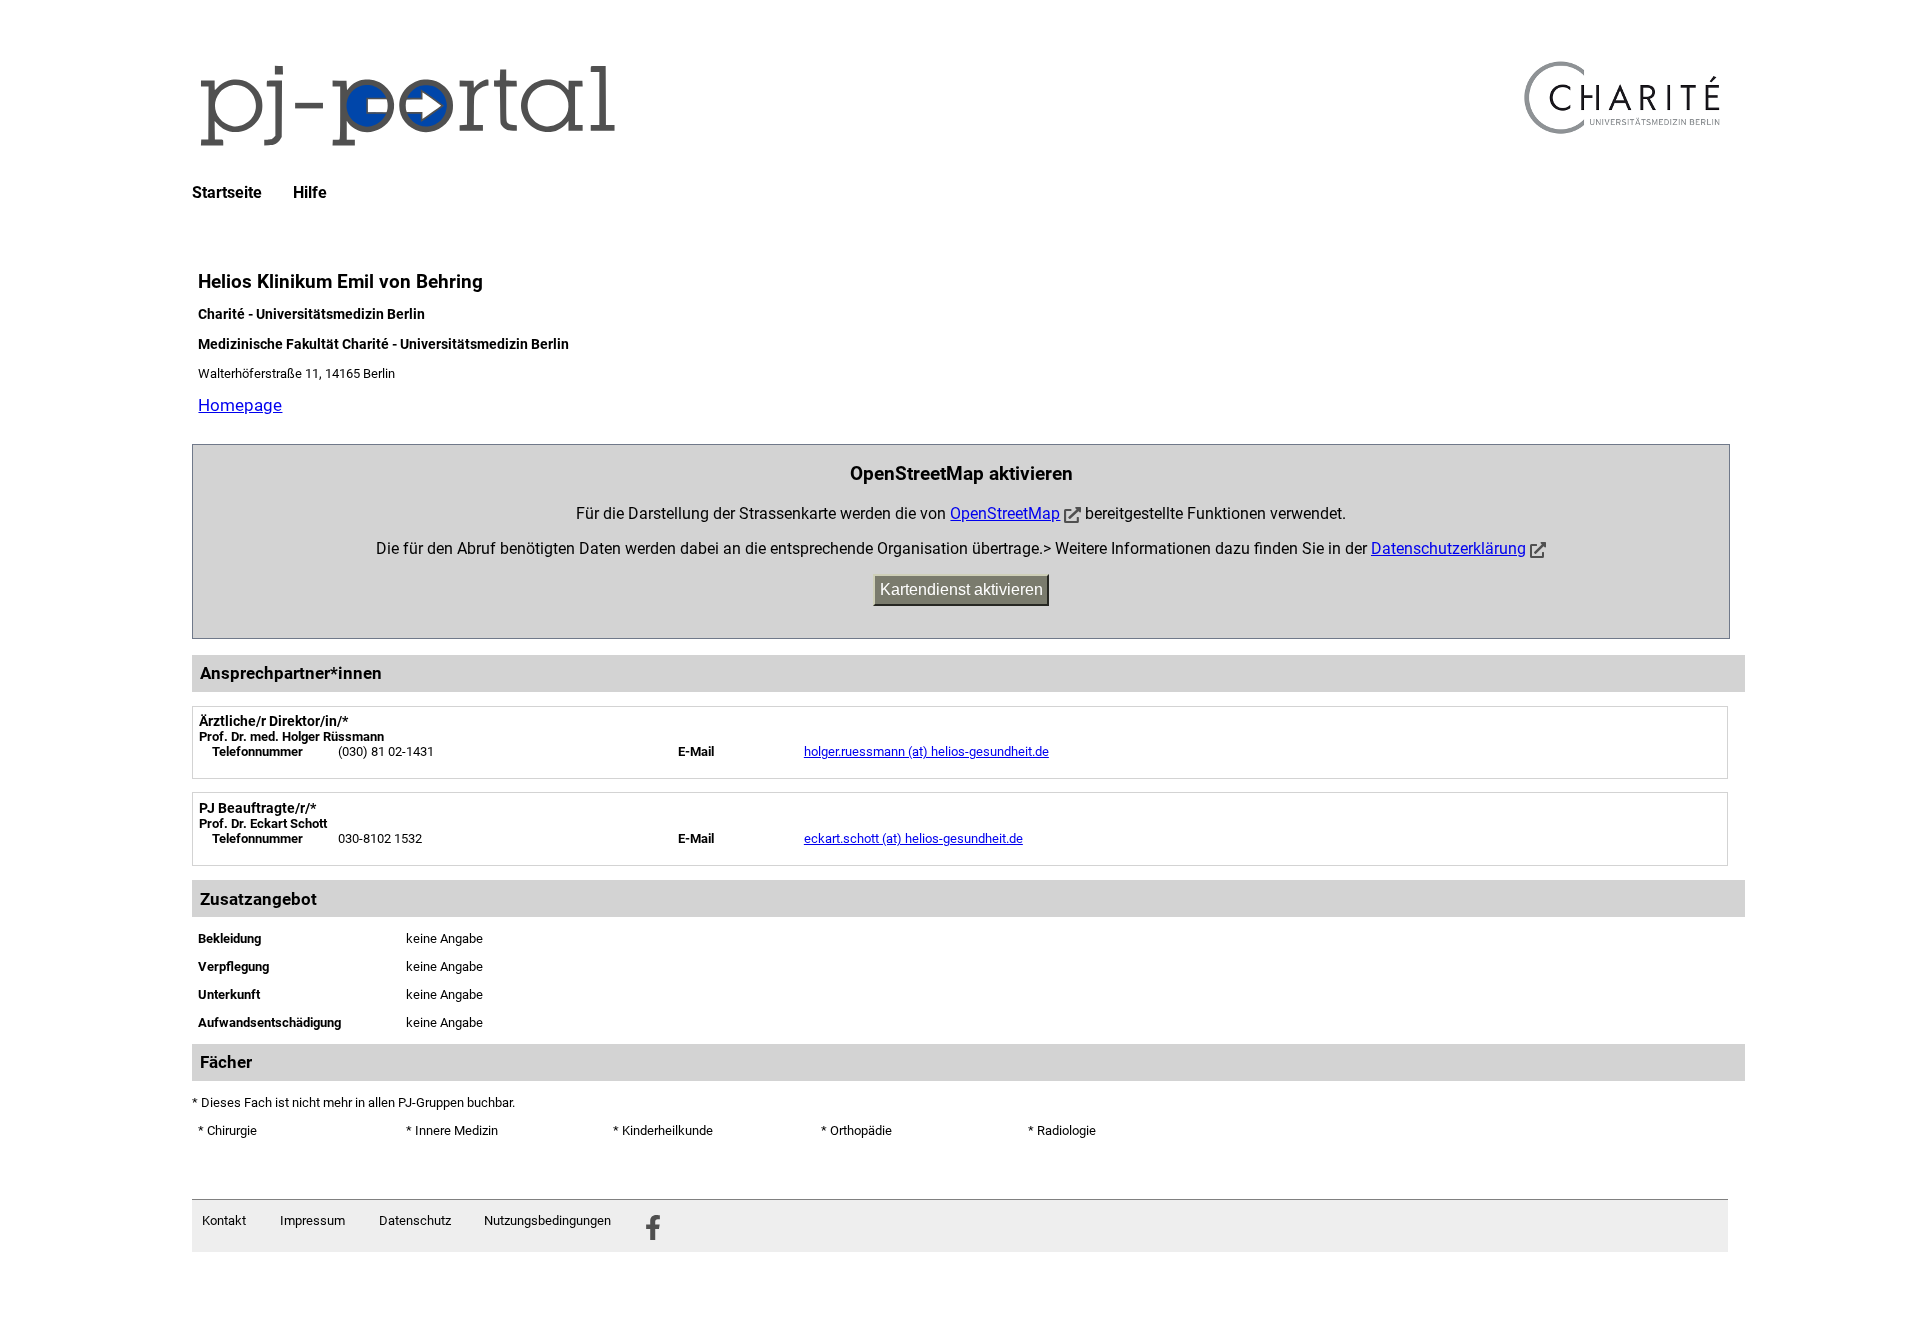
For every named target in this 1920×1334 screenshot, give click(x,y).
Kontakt (224, 1220)
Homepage (240, 405)
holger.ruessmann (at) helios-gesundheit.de (926, 751)
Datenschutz (415, 1220)
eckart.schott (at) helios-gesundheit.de (913, 838)
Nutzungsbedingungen (547, 1220)
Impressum (312, 1220)
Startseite (227, 193)
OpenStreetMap (1005, 513)
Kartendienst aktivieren (961, 589)
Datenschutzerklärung (1448, 548)
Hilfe (310, 193)
